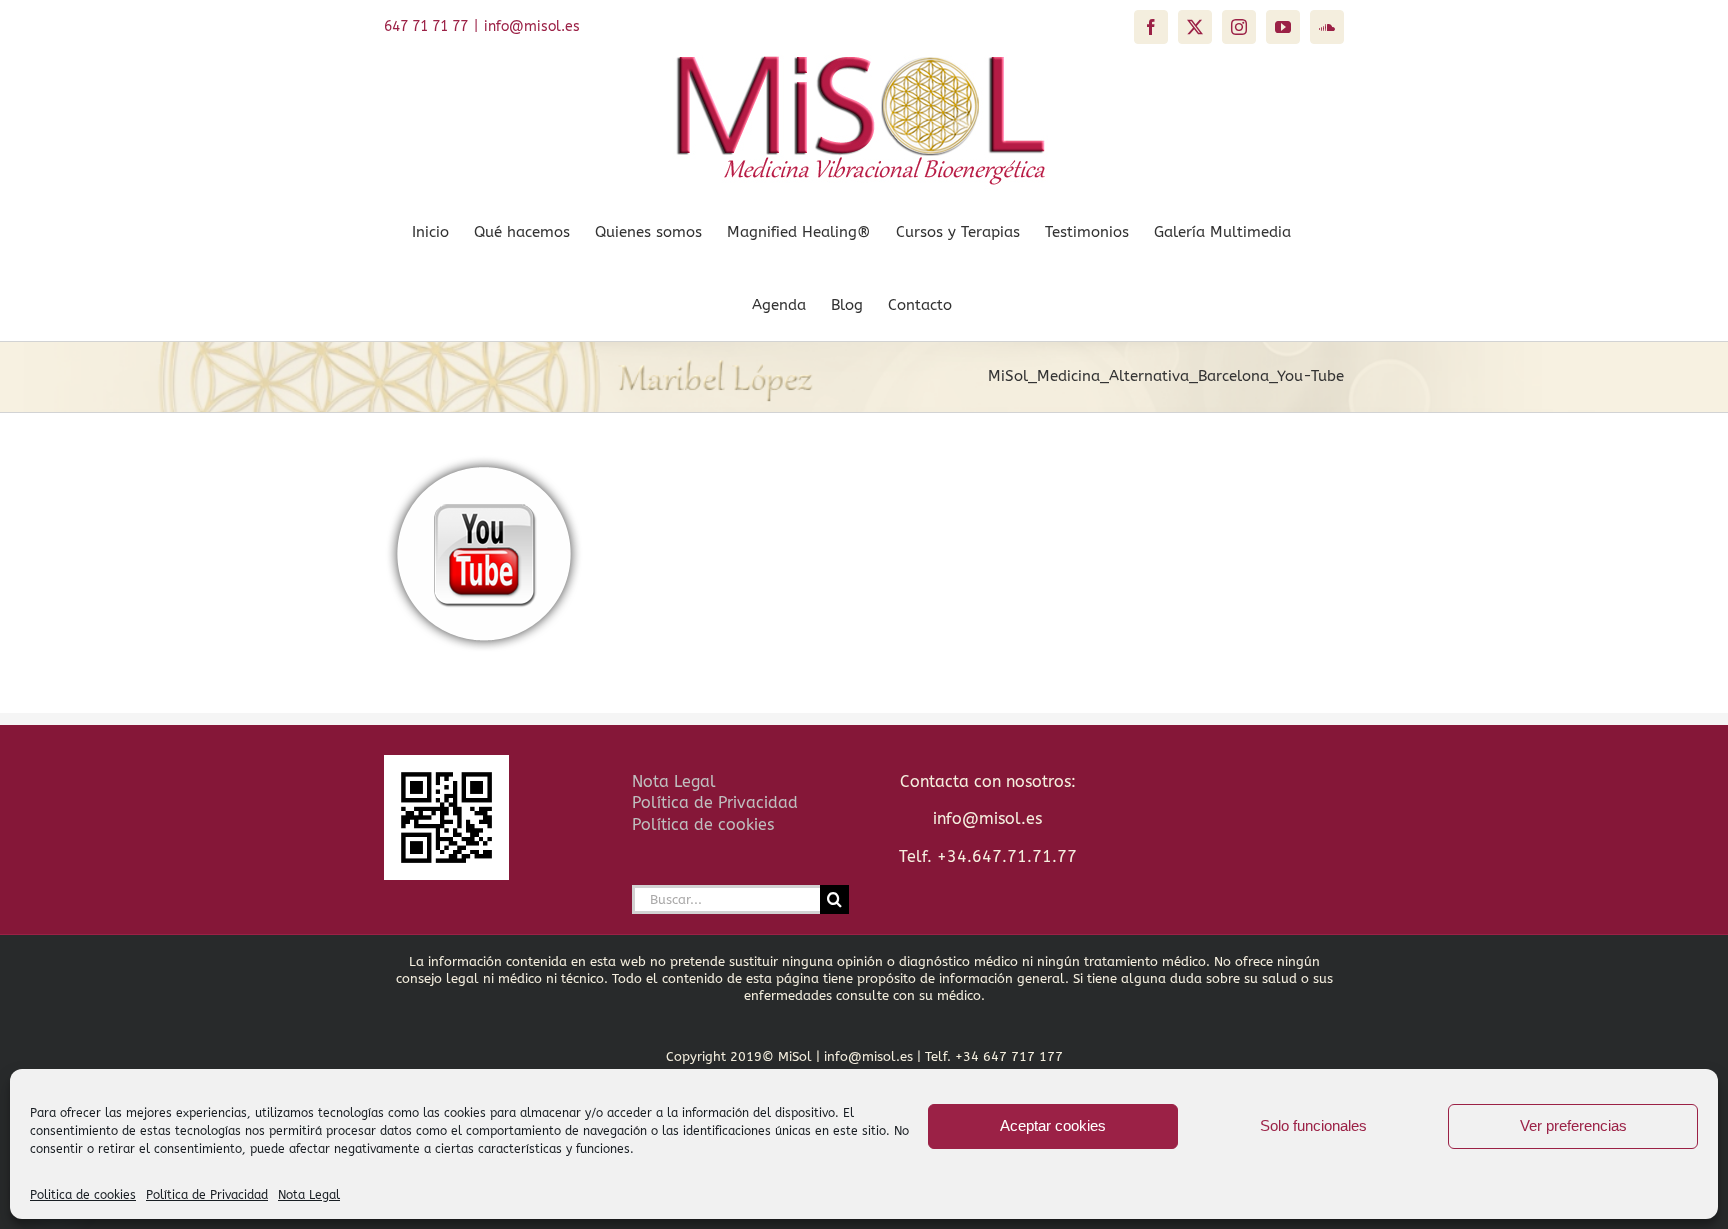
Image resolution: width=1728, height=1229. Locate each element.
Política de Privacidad (207, 1195)
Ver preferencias (1573, 1125)
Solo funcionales (1313, 1125)
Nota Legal (309, 1195)
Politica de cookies (83, 1195)
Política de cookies (703, 824)
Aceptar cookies (1053, 1125)
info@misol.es (532, 26)
